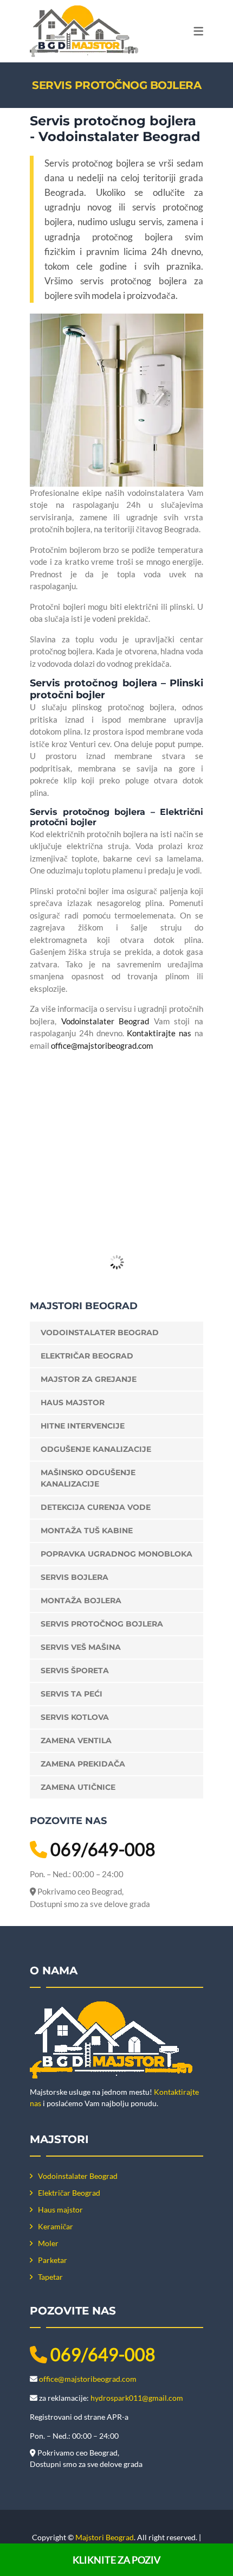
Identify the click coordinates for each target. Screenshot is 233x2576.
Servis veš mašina (81, 1647)
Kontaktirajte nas (159, 1033)
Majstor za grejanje (89, 1379)
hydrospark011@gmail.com (137, 2398)
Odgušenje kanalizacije (96, 1449)
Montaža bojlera (81, 1601)
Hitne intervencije (83, 1426)
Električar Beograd (87, 1356)
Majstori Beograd (105, 2537)
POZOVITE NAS (124, 1183)
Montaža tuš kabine (87, 1531)
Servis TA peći (72, 1694)
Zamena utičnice (78, 1787)
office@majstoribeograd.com (102, 1045)
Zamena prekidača (83, 1764)
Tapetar (50, 2277)
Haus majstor (73, 1402)
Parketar (53, 2260)
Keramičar (56, 2226)
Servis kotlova (75, 1717)
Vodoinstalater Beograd (105, 1021)
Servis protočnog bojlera (102, 1624)
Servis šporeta (75, 1670)
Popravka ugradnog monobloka (116, 1554)
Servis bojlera (75, 1577)
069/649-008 (103, 1849)
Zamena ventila (76, 1740)
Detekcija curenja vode (96, 1507)
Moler (48, 2243)
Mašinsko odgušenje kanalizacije (88, 1478)
